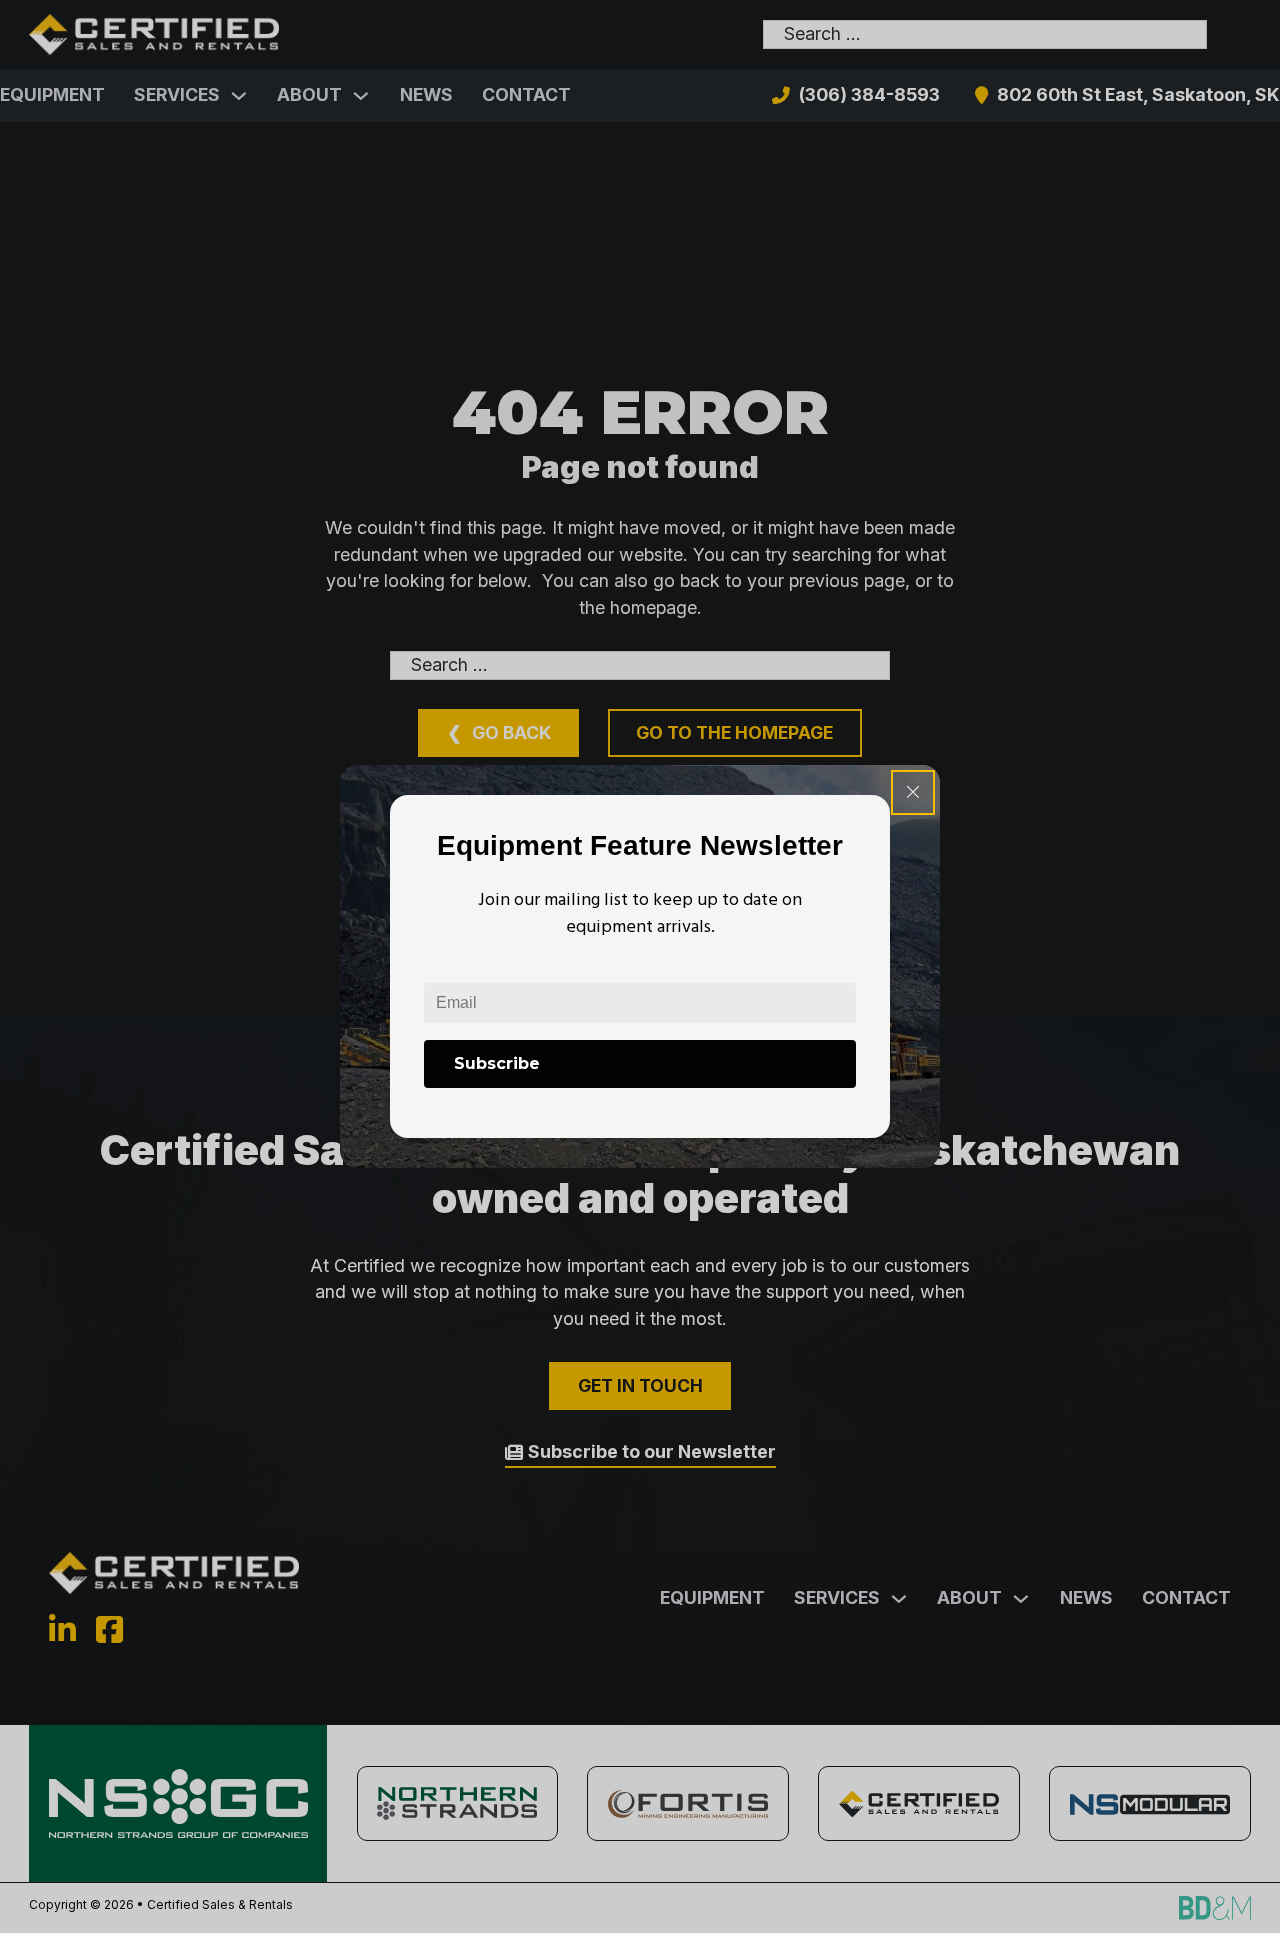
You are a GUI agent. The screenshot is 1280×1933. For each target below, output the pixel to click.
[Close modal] (913, 792)
